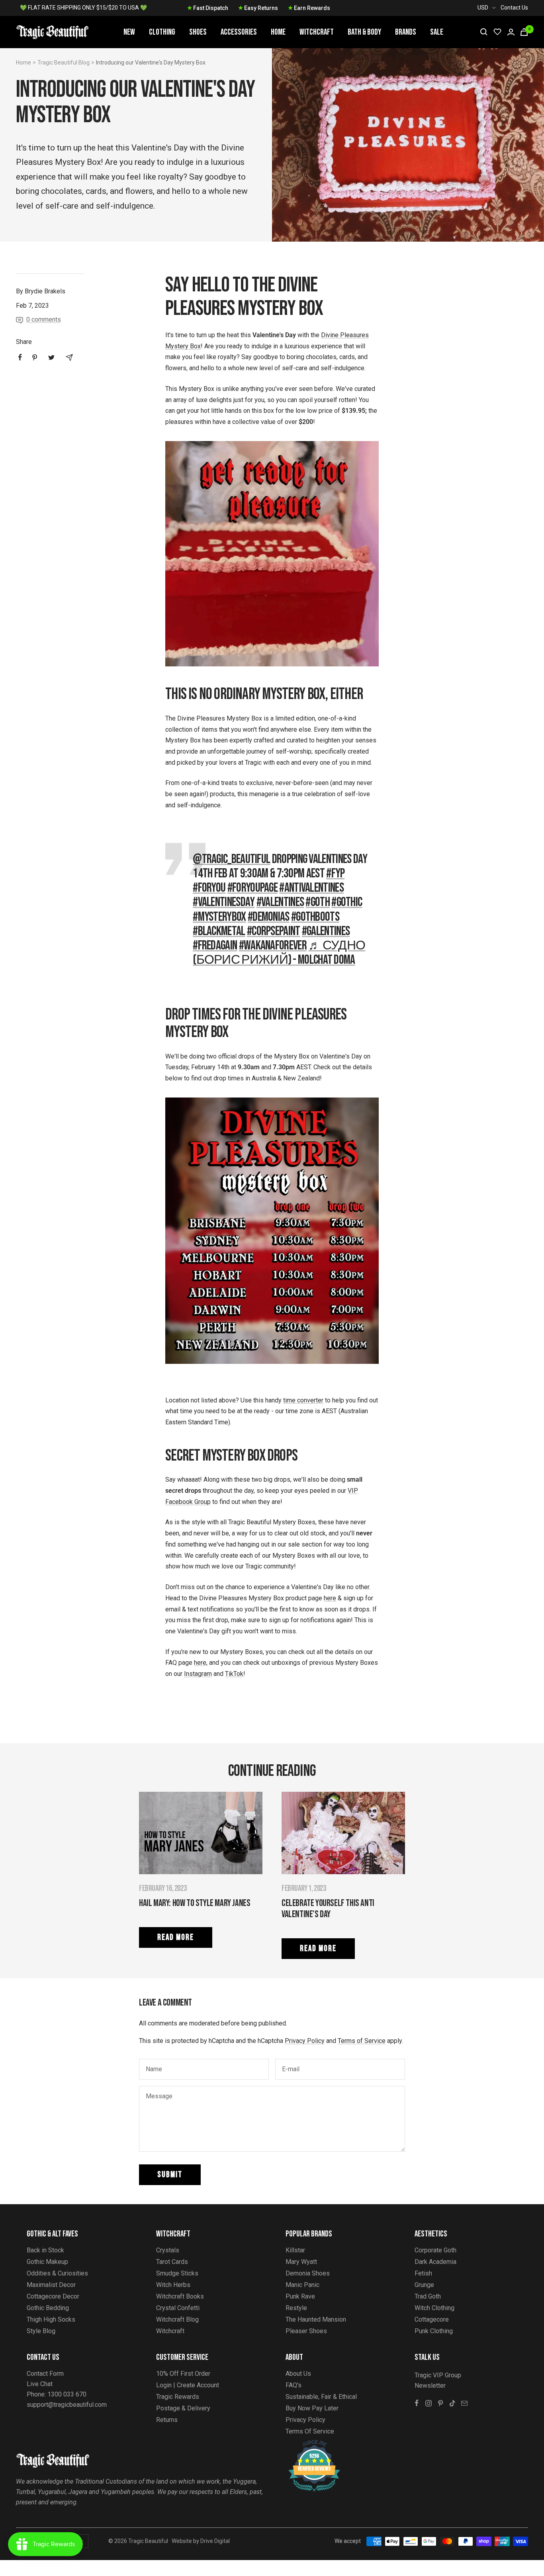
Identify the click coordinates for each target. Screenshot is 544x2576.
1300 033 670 (67, 2394)
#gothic (347, 902)
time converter (303, 1400)
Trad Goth (428, 2296)
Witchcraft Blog (177, 2319)
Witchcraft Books (180, 2296)
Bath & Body (364, 32)
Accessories (239, 32)
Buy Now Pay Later (312, 2408)
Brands (406, 32)
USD (483, 8)
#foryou (209, 888)
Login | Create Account (188, 2385)
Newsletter (430, 2386)
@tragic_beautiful (231, 859)
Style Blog (41, 2331)
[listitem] (20, 357)
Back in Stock (45, 2250)
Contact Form (45, 2374)
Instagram (198, 1674)
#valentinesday (224, 902)
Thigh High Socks (51, 2319)
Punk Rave (300, 2296)
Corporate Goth (435, 2250)
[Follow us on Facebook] (417, 2403)
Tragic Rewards (178, 2397)
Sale (437, 32)
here (330, 1598)
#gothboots (315, 917)
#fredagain (215, 946)
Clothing (162, 32)
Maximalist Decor (51, 2285)
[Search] (484, 32)
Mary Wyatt (301, 2262)
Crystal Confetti (178, 2308)
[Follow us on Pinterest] (440, 2403)
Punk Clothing (434, 2331)
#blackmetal (219, 931)
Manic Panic (302, 2285)
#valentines (280, 902)
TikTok (234, 1674)
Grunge (424, 2285)
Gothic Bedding (48, 2308)
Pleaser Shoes (306, 2331)
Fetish (423, 2273)
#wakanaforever (273, 946)
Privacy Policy (305, 2041)
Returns (167, 2420)
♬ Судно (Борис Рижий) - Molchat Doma (279, 953)
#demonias (269, 917)
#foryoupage (252, 888)
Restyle (296, 2308)
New (129, 32)
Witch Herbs (173, 2285)
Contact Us (514, 8)
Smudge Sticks (177, 2273)
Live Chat (40, 2384)
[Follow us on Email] (464, 2403)
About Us (298, 2374)
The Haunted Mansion (316, 2319)
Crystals (168, 2250)
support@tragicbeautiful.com (67, 2405)
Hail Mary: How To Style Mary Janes (195, 1903)
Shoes (198, 32)
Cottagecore (432, 2319)
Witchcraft (317, 32)
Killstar (295, 2250)
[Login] (511, 32)
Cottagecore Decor (53, 2296)
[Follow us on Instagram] (429, 2403)
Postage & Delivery (183, 2408)
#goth (318, 902)
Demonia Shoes (308, 2273)
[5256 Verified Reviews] (307, 2444)
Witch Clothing (434, 2308)
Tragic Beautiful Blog (64, 62)
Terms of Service (362, 2041)
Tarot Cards (172, 2262)
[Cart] (524, 32)
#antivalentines (311, 888)
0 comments (44, 319)
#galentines (326, 931)
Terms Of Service (310, 2431)
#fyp (335, 874)
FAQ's (294, 2385)
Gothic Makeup (47, 2262)
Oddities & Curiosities (57, 2273)
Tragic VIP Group (438, 2375)
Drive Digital (215, 2541)
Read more (176, 1937)
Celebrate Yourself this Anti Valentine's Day (328, 1909)
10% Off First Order (183, 2374)
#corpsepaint (274, 931)
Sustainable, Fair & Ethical (321, 2397)
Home (278, 32)
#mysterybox (219, 917)
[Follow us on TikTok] (452, 2403)
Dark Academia (435, 2262)
